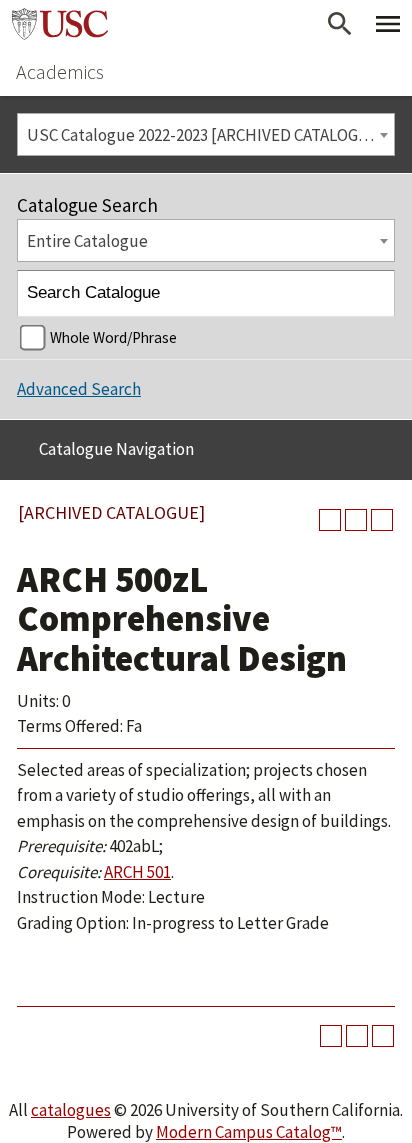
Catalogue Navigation (116, 449)
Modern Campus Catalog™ (249, 1132)
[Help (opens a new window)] (382, 520)
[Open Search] (340, 24)
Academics (60, 71)
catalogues (71, 1110)
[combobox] (206, 134)
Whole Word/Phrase (113, 337)
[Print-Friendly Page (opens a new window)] (356, 520)
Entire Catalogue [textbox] (87, 241)
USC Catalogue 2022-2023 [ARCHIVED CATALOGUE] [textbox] (206, 135)
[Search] (372, 293)
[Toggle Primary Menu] (388, 24)
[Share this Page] (330, 520)
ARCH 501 (137, 872)
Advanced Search (79, 389)
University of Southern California (60, 24)
